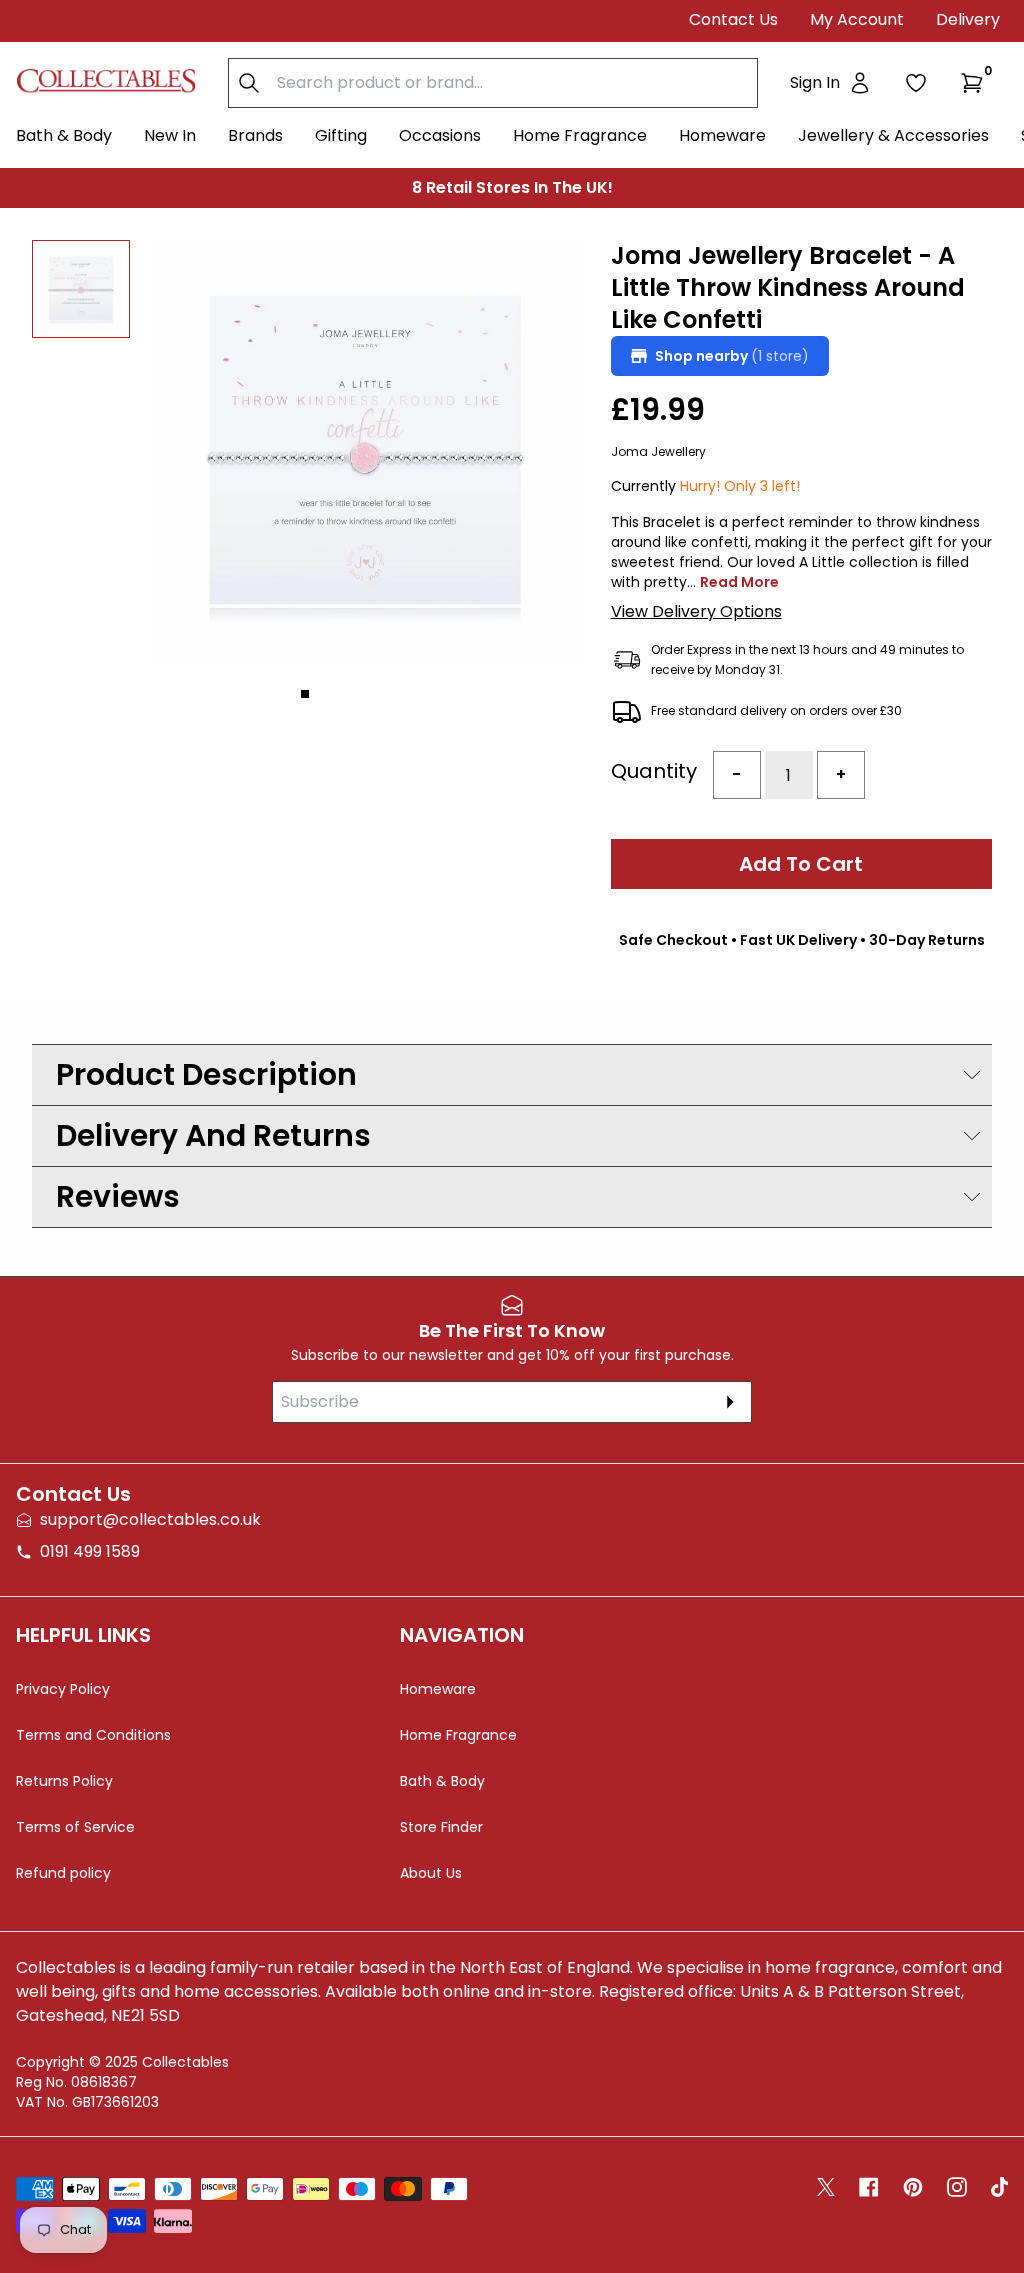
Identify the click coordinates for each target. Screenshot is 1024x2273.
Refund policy (63, 1873)
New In (170, 135)
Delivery (968, 19)
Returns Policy (64, 1781)
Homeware (722, 135)
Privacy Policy (63, 1689)
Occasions (440, 135)
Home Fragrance (580, 135)
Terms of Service (75, 1827)
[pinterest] (913, 2187)
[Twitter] (826, 2187)
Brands (255, 135)
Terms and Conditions (93, 1735)
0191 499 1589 (90, 1551)
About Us (431, 1873)
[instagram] (957, 2187)
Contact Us (733, 19)
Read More (739, 582)
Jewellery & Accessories (893, 135)
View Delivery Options (696, 611)
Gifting (341, 135)
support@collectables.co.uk (150, 1519)
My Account (857, 19)
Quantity (654, 771)
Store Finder (441, 1827)
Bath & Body (64, 135)
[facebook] (869, 2187)
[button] (976, 83)
